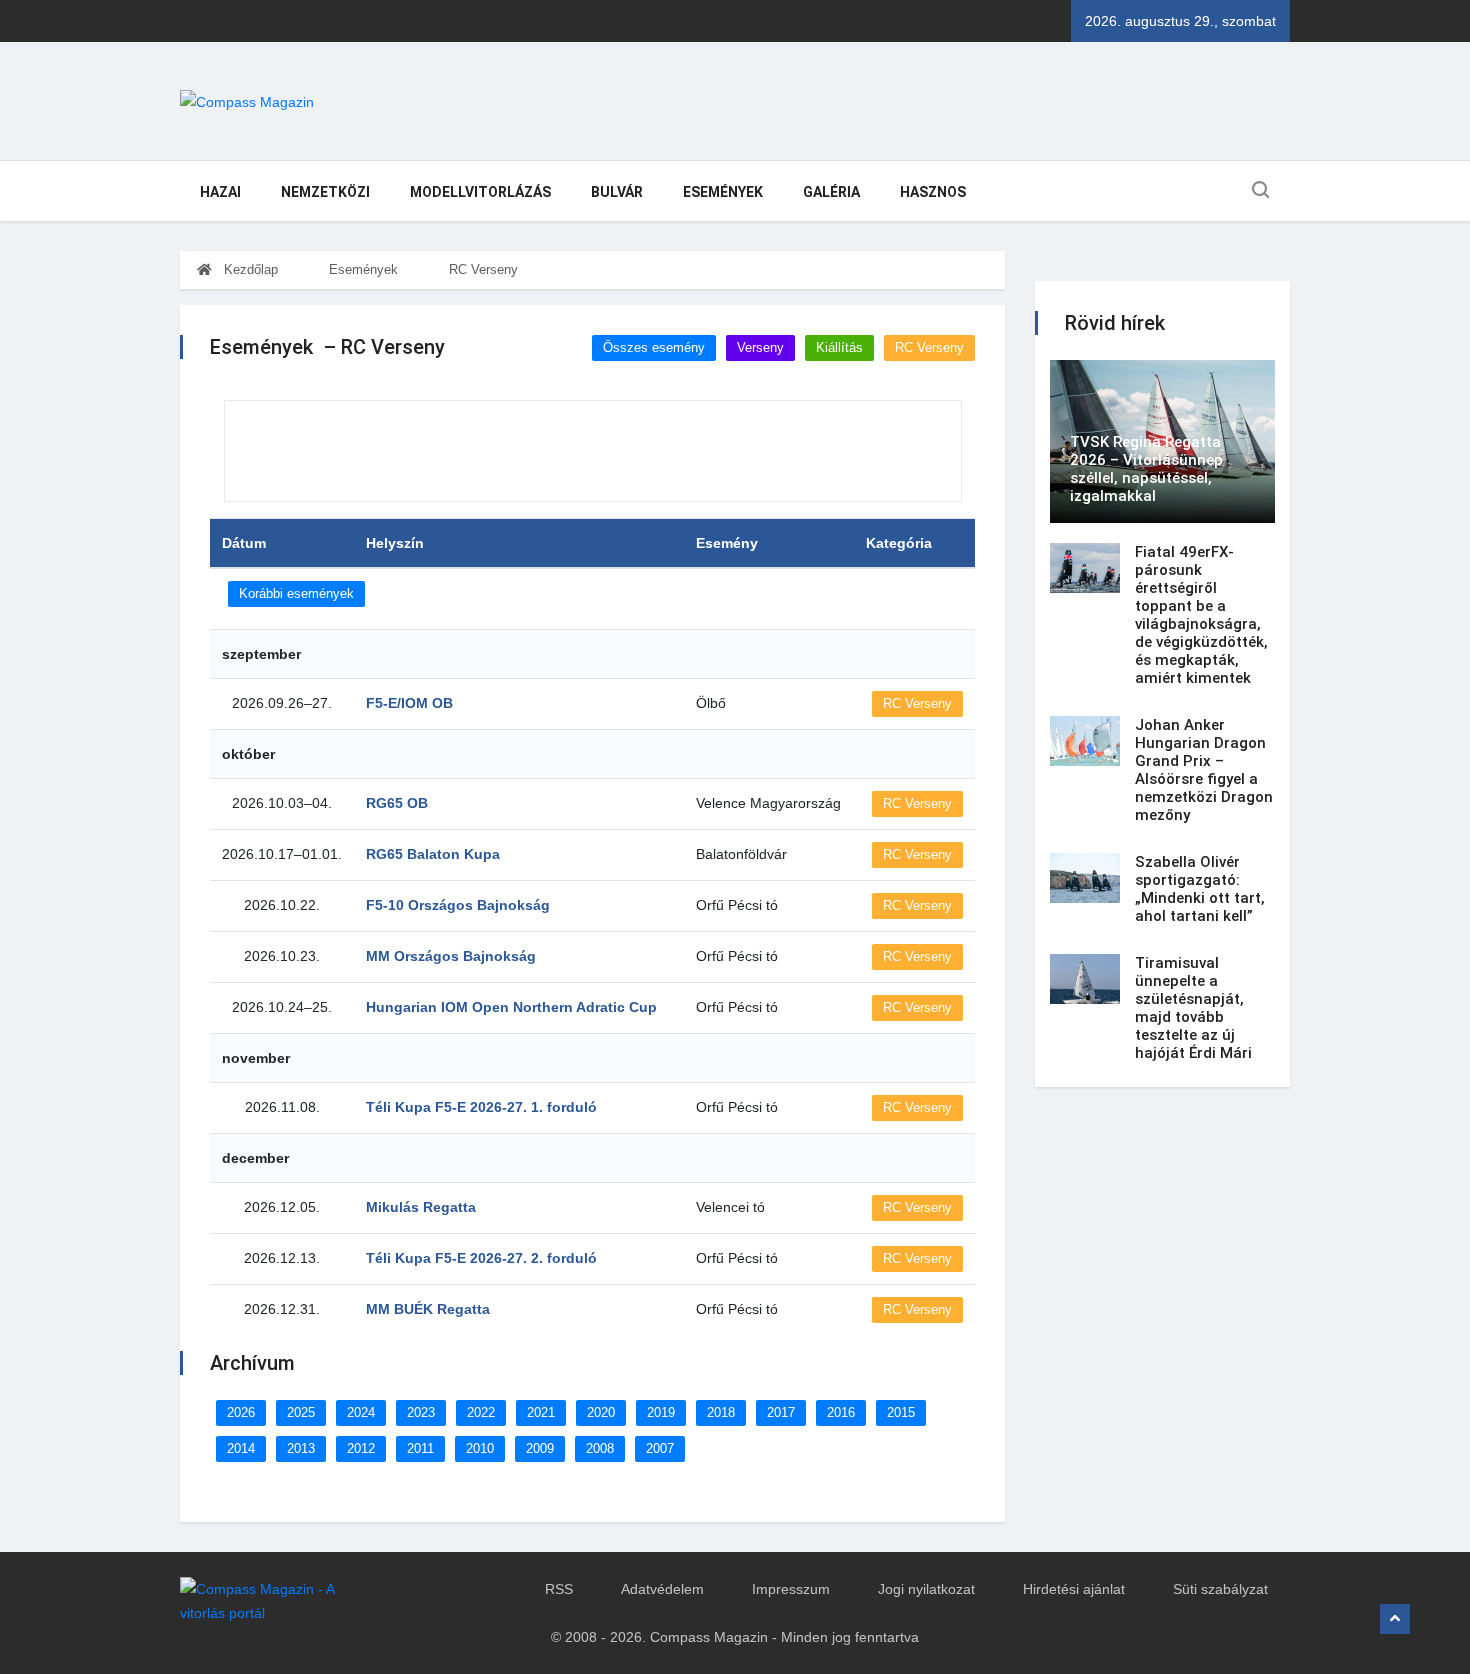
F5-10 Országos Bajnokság (458, 905)
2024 (361, 1412)
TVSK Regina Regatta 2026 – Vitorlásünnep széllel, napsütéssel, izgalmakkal (1146, 469)
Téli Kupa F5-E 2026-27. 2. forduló (481, 1258)
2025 (301, 1412)
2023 (421, 1412)
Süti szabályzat (1220, 1589)
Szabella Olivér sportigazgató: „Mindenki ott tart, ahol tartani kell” (1200, 889)
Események (723, 192)
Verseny (760, 347)
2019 (661, 1412)
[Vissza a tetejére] (1395, 1619)
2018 (721, 1412)
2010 (480, 1448)
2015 (901, 1412)
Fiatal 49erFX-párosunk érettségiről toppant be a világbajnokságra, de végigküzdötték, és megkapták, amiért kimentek (1201, 615)
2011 (420, 1448)
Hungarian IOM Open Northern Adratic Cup (511, 1007)
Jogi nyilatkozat (926, 1589)
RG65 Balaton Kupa (433, 854)
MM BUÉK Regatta (428, 1309)
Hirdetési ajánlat (1074, 1589)
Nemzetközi (325, 192)
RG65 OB (397, 803)
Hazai (220, 192)
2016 (841, 1412)
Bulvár (617, 192)
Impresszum (791, 1589)
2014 (241, 1448)
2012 (361, 1448)
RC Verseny (483, 269)
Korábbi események (296, 593)
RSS (559, 1589)
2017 (781, 1412)
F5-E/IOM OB (409, 703)
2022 (481, 1412)
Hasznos (933, 192)
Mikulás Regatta (421, 1207)
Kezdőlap (249, 269)
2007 (660, 1448)
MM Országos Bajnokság (451, 956)
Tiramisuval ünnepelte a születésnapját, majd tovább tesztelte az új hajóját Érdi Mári (1193, 1008)
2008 (600, 1448)
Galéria (831, 192)
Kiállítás (839, 347)
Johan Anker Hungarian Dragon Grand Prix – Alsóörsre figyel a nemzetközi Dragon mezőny (1204, 770)
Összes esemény (654, 347)
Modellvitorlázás (480, 192)
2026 (241, 1412)
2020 (601, 1412)
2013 (301, 1448)
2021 (541, 1412)
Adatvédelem (662, 1589)
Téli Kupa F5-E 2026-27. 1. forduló (481, 1107)
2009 (540, 1448)
